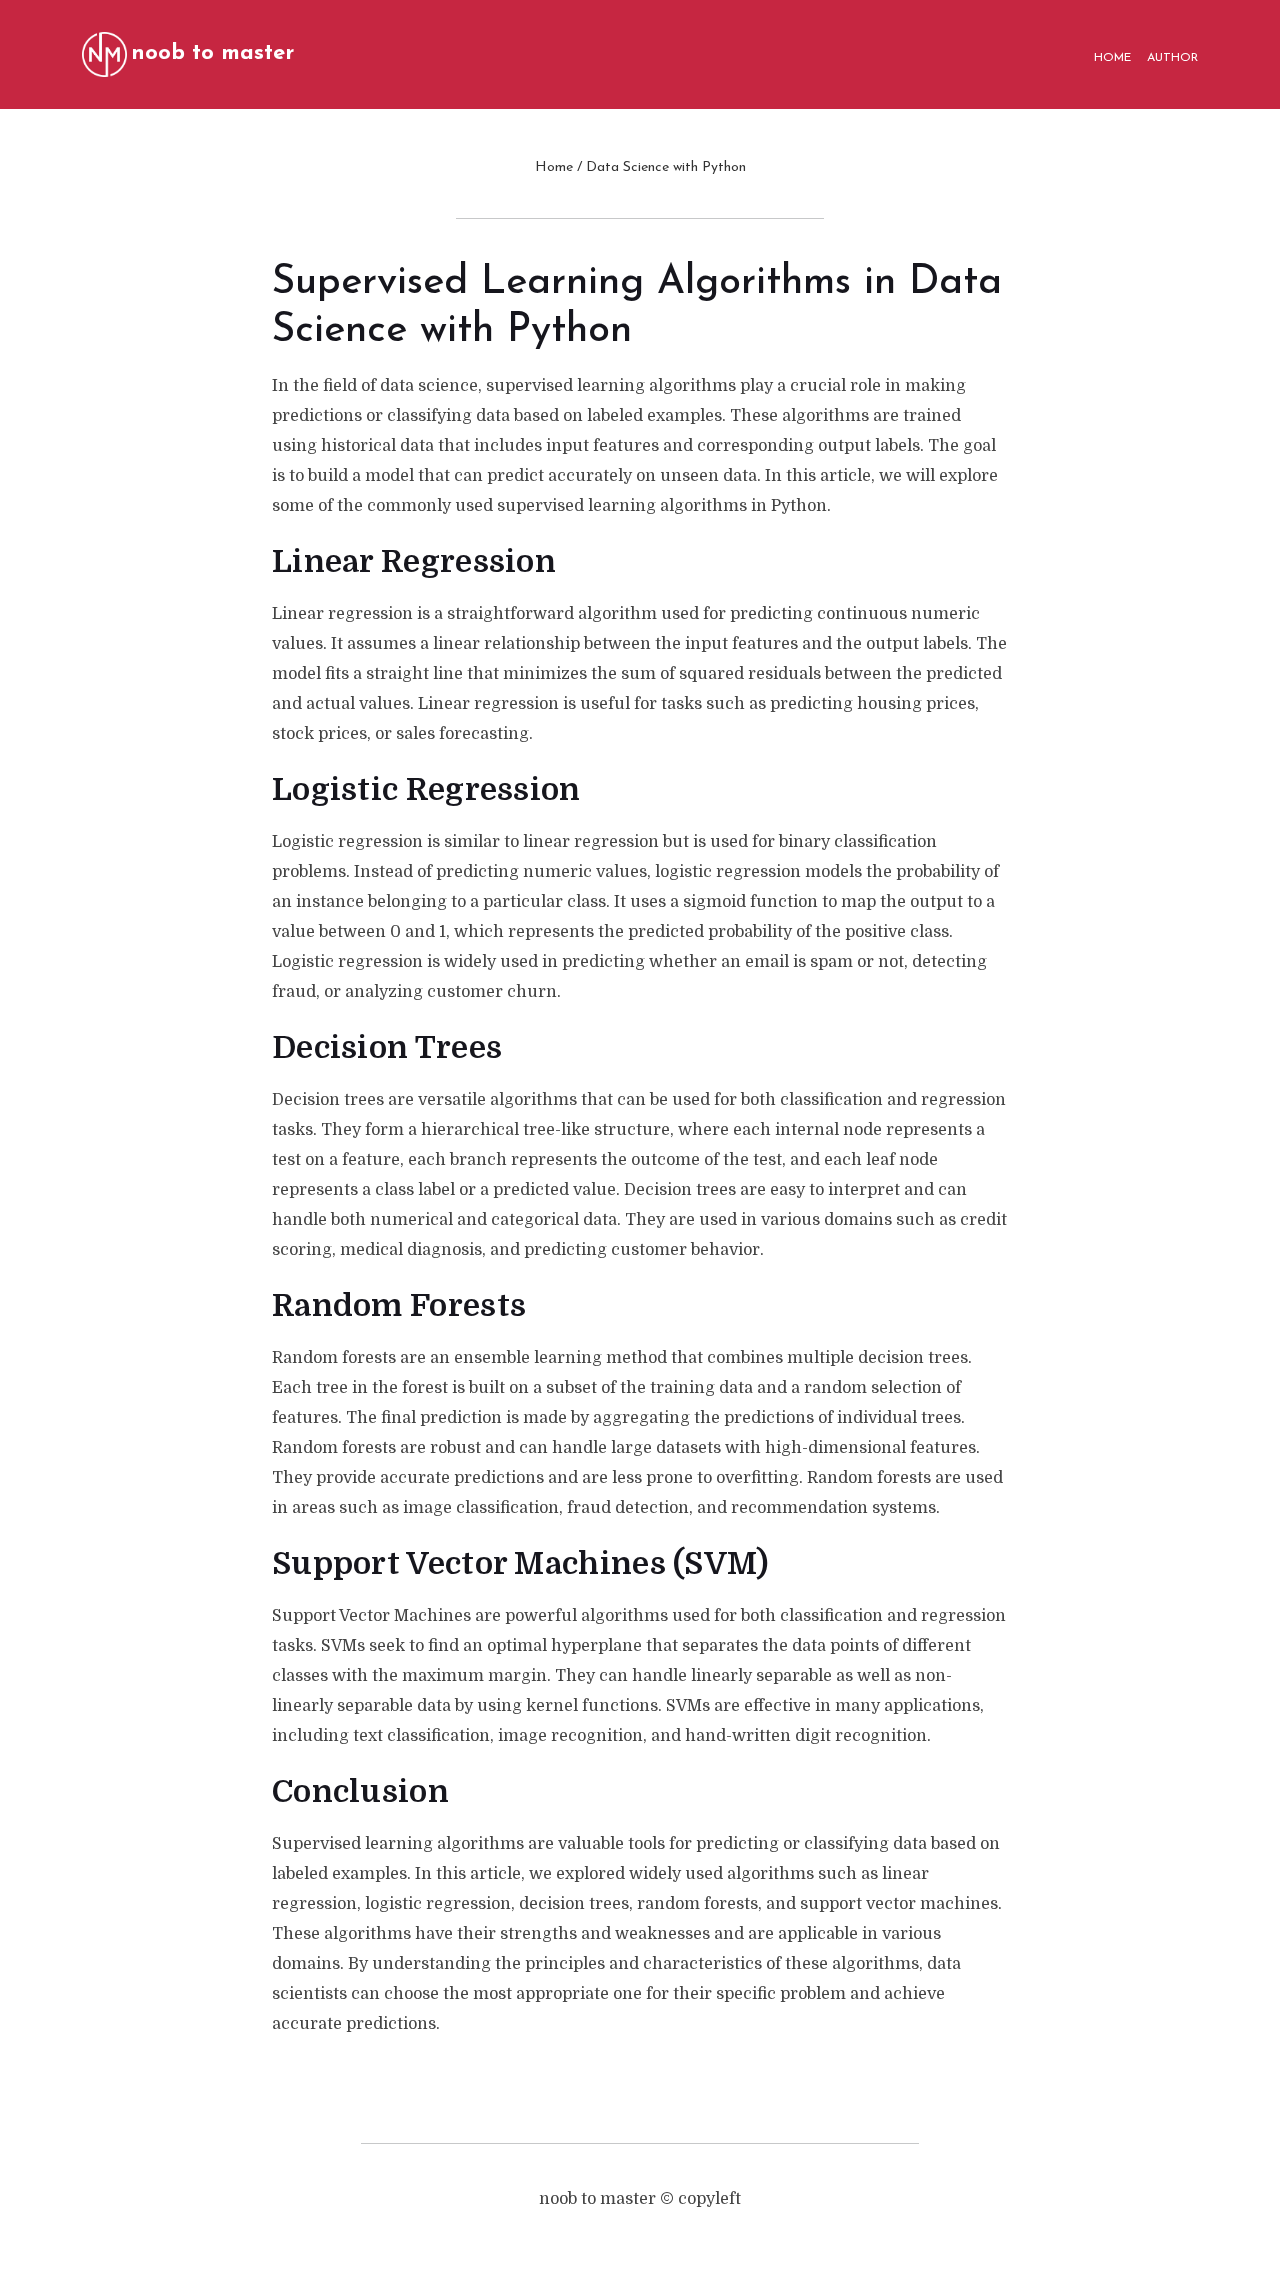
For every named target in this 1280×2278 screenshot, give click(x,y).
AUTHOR (1172, 58)
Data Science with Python (666, 167)
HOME (1112, 58)
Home (554, 167)
